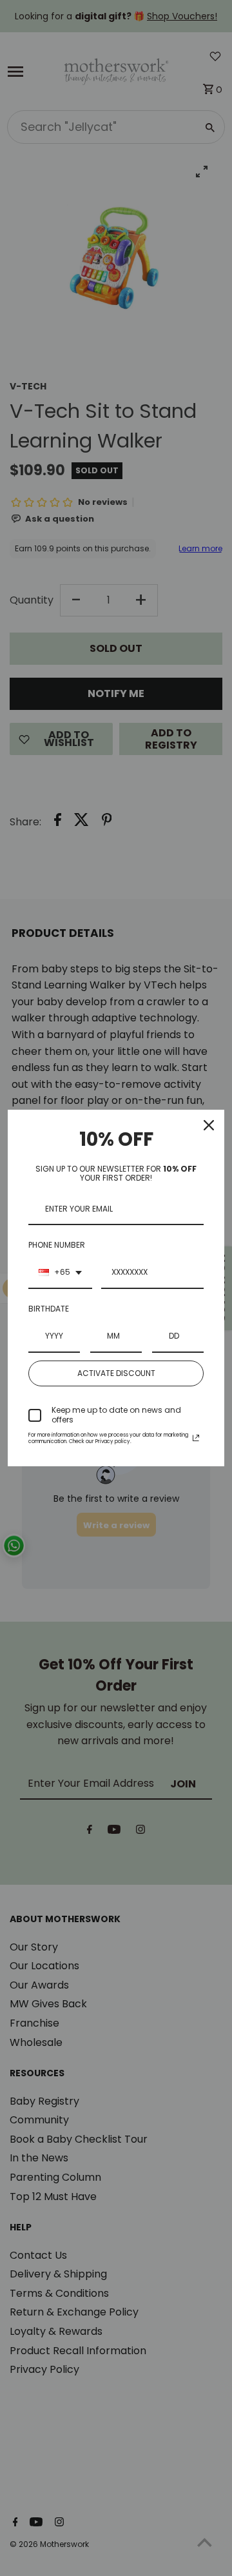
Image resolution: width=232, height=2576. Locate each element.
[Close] (209, 1125)
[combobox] (60, 1273)
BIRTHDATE (49, 1309)
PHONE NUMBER (57, 1245)
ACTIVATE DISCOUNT (116, 1373)
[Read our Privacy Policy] (196, 1438)
